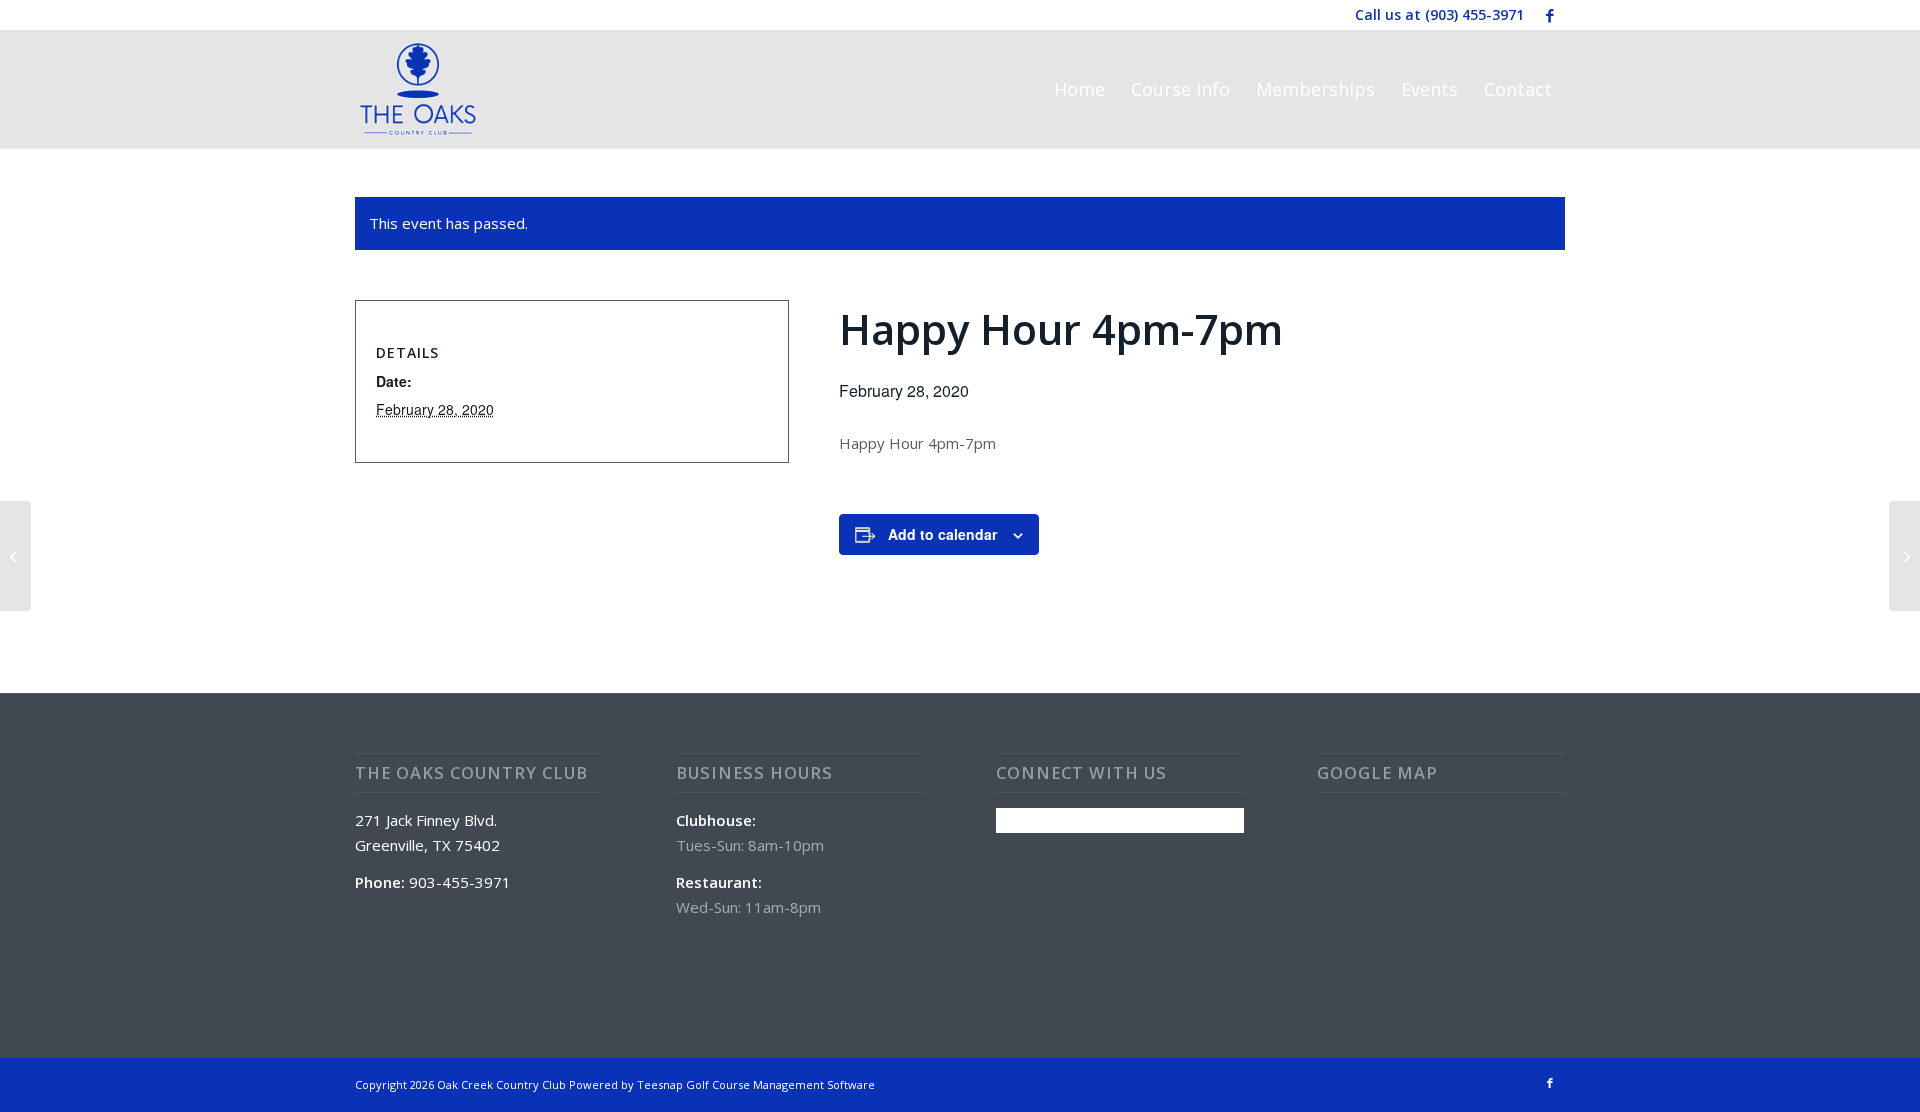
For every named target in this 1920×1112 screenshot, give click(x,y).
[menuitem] (1079, 89)
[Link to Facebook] (1550, 15)
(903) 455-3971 (1474, 14)
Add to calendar (942, 534)
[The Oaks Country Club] (418, 89)
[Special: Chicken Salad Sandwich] (15, 556)
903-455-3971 (460, 882)
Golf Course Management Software (780, 1084)
